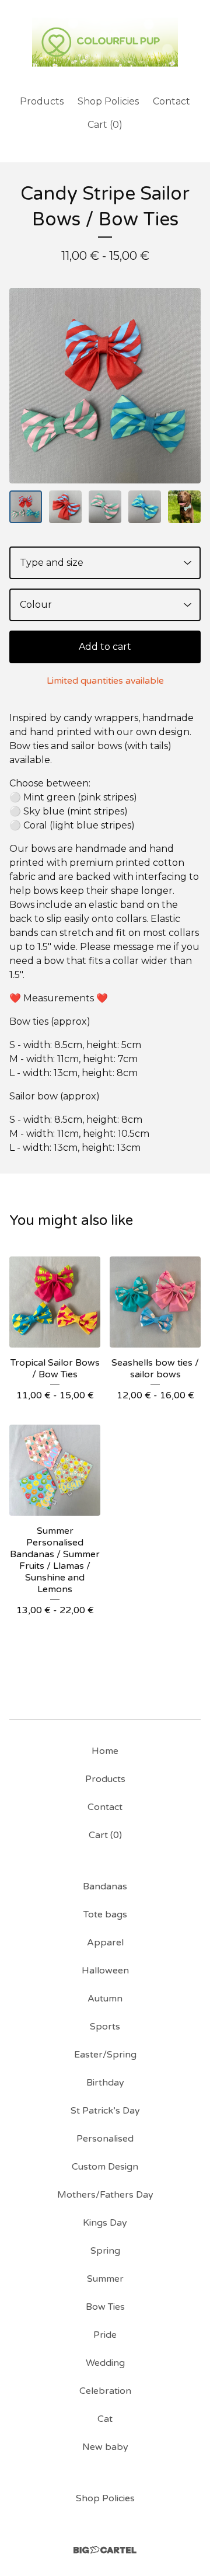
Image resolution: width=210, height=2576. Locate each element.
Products (42, 101)
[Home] (105, 42)
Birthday (105, 2083)
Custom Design (105, 2167)
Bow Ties (105, 2307)
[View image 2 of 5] (65, 507)
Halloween (105, 1971)
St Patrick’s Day (105, 2111)
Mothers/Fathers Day (105, 2195)
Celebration (105, 2391)
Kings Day (105, 2223)
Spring (105, 2251)
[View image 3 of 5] (105, 507)
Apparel (105, 1943)
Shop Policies (108, 101)
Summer (105, 2279)
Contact (171, 101)
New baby (105, 2447)
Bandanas (105, 1886)
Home (105, 1751)
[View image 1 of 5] (26, 507)
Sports (105, 2027)
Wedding (105, 2363)
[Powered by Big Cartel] (105, 2550)
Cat (105, 2419)
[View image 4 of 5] (145, 507)
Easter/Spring (105, 2055)
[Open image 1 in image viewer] (105, 386)
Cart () (105, 125)
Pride (105, 2335)
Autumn (105, 1999)
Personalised (105, 2139)
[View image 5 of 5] (184, 507)
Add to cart (105, 647)
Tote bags (105, 1914)
